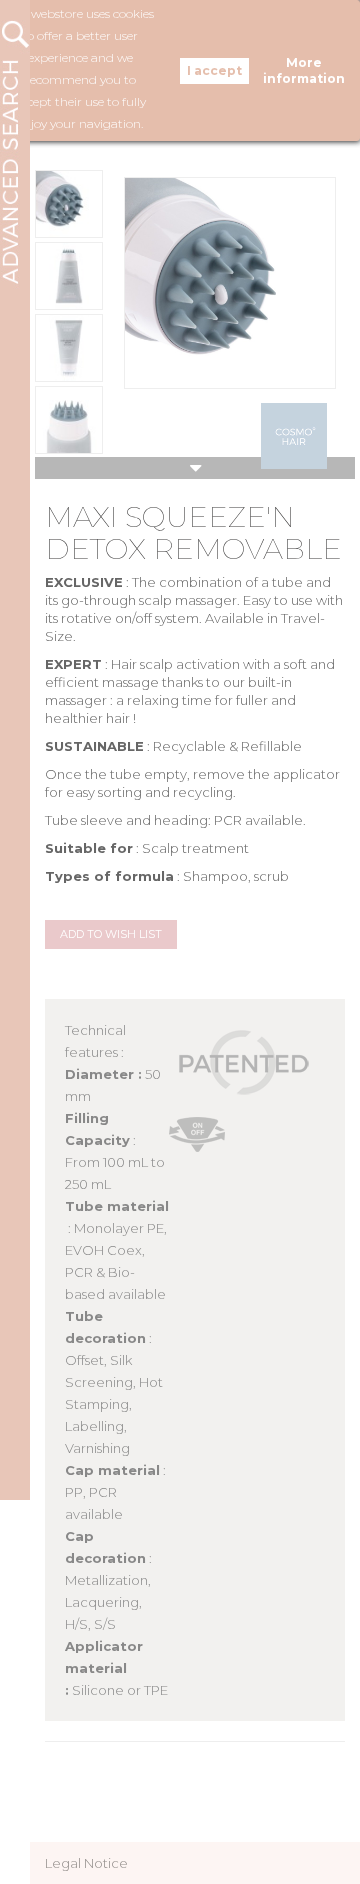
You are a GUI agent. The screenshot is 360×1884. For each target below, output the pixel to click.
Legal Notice (86, 1863)
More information (304, 70)
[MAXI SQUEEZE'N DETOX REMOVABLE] (69, 204)
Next (195, 468)
